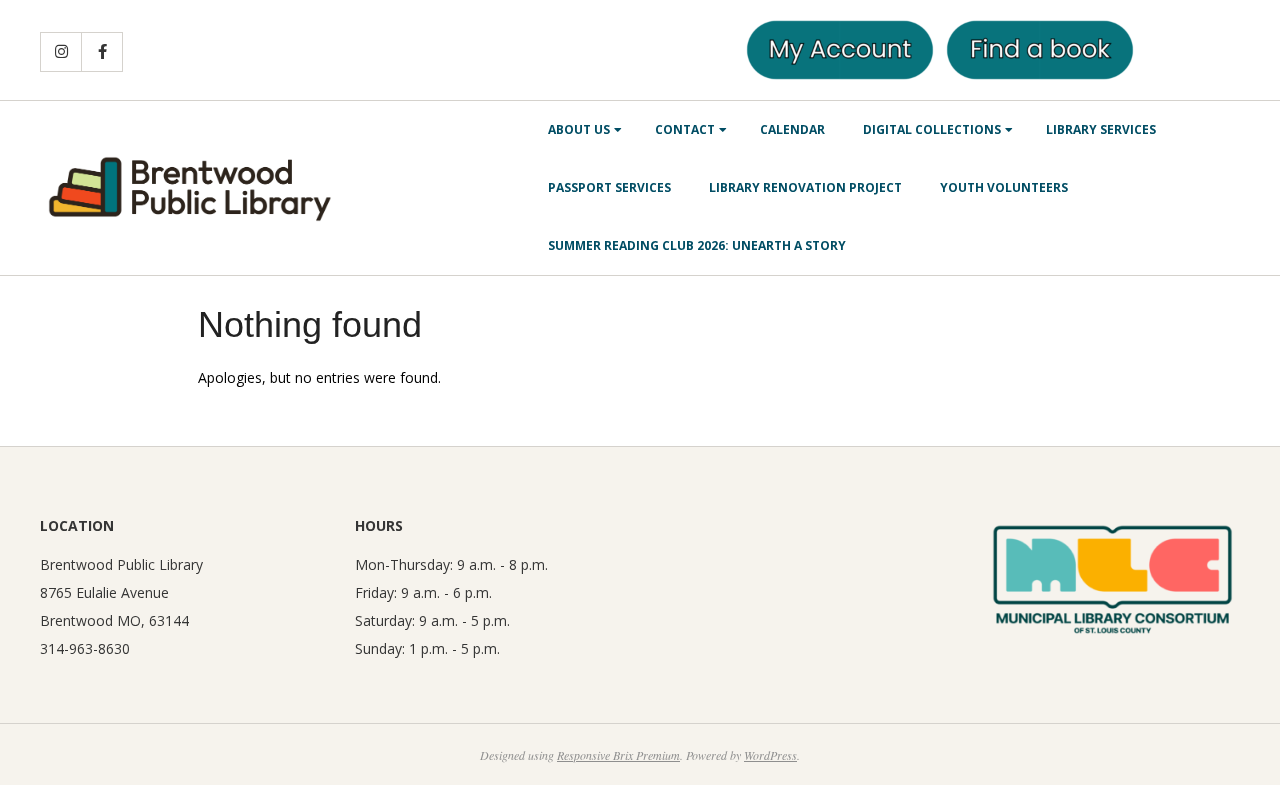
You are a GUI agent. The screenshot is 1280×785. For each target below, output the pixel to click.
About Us (579, 129)
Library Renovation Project (805, 187)
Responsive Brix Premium (618, 755)
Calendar (792, 129)
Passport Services (609, 187)
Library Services (1101, 129)
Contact (685, 129)
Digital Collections (932, 129)
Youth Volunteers (1004, 187)
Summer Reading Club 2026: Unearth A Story (697, 245)
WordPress (770, 755)
